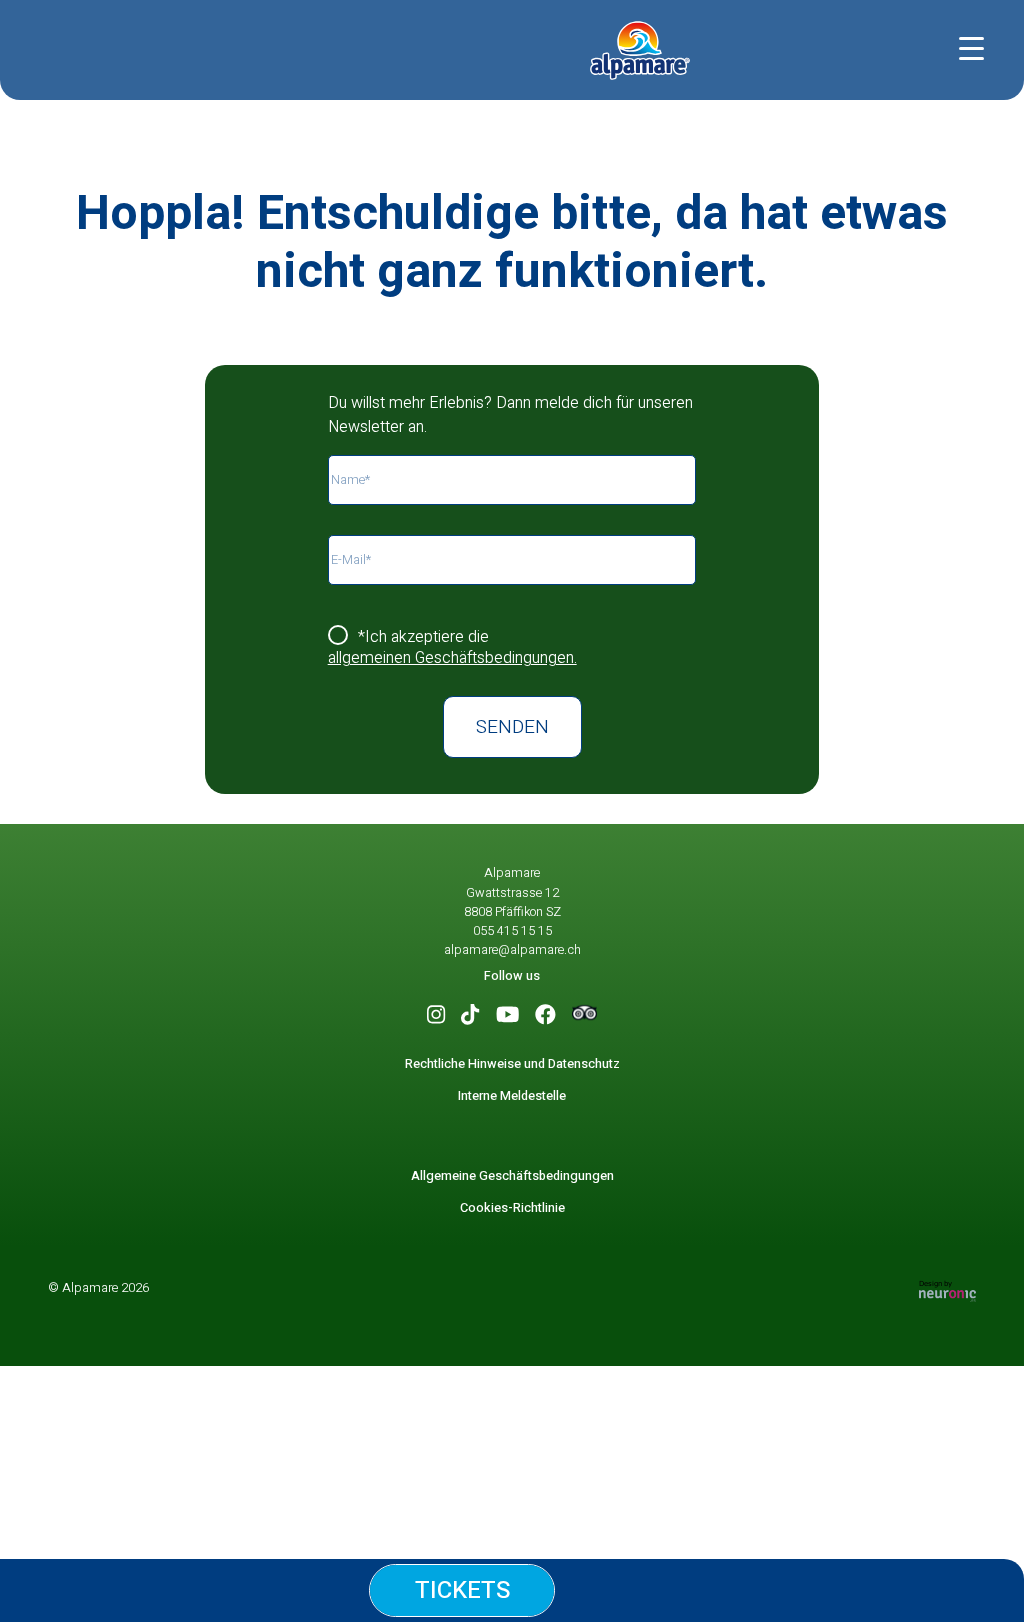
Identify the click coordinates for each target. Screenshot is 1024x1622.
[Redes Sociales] (436, 1015)
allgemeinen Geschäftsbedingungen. (452, 658)
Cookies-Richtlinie (512, 1208)
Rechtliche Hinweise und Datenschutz (512, 1064)
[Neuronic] (947, 1290)
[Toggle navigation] (976, 44)
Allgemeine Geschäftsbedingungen (512, 1176)
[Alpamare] (640, 50)
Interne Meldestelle (512, 1096)
